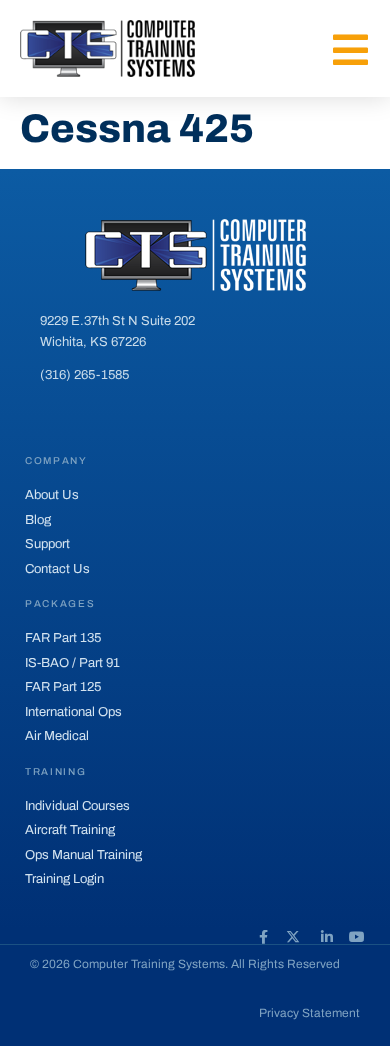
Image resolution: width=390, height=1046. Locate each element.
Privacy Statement (309, 1013)
